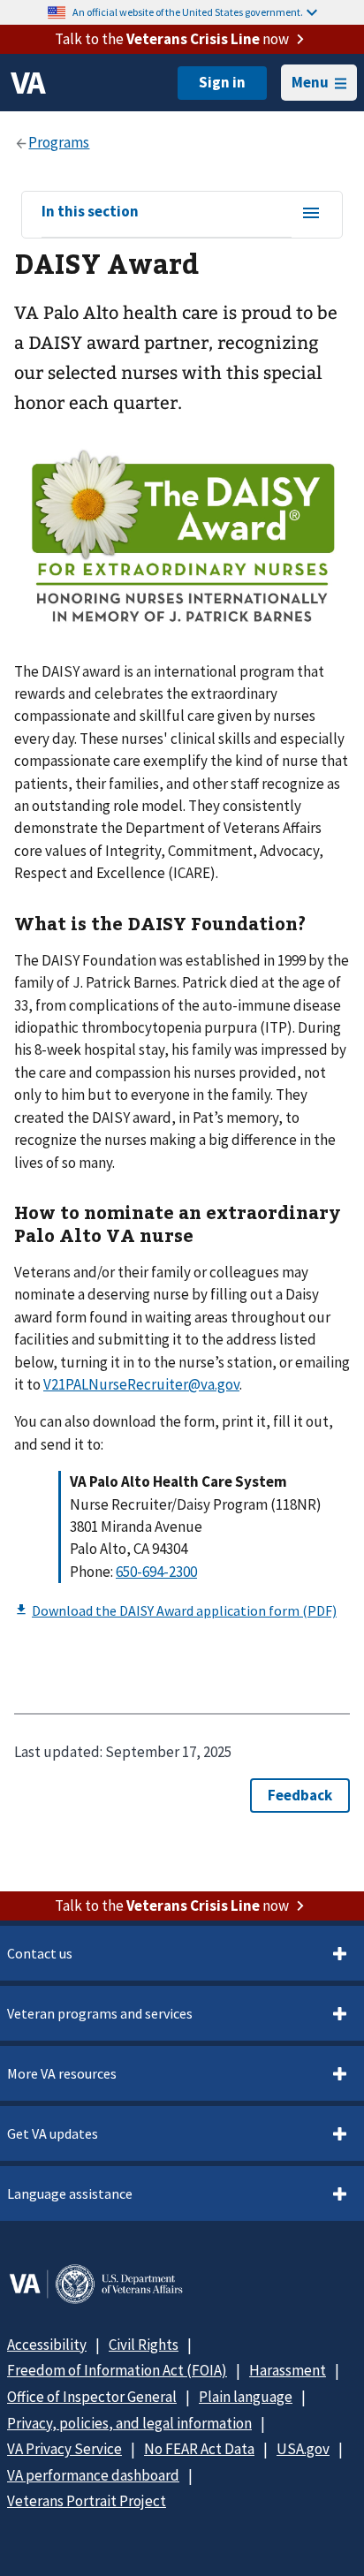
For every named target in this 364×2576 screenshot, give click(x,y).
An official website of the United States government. (188, 12)
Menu (310, 82)
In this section (90, 212)
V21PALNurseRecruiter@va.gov (141, 1384)
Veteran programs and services (100, 2013)
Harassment (288, 2370)
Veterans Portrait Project (87, 2501)
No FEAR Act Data (199, 2449)
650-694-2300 (156, 1572)
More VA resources (62, 2073)
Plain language (246, 2397)
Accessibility (47, 2345)
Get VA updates (53, 2133)
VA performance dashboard (93, 2475)
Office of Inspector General (92, 2397)
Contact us (40, 1953)
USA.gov (303, 2449)
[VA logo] (28, 83)
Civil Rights (144, 2345)
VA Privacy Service (64, 2449)
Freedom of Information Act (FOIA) (117, 2370)
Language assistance (70, 2193)
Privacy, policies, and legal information (129, 2423)
